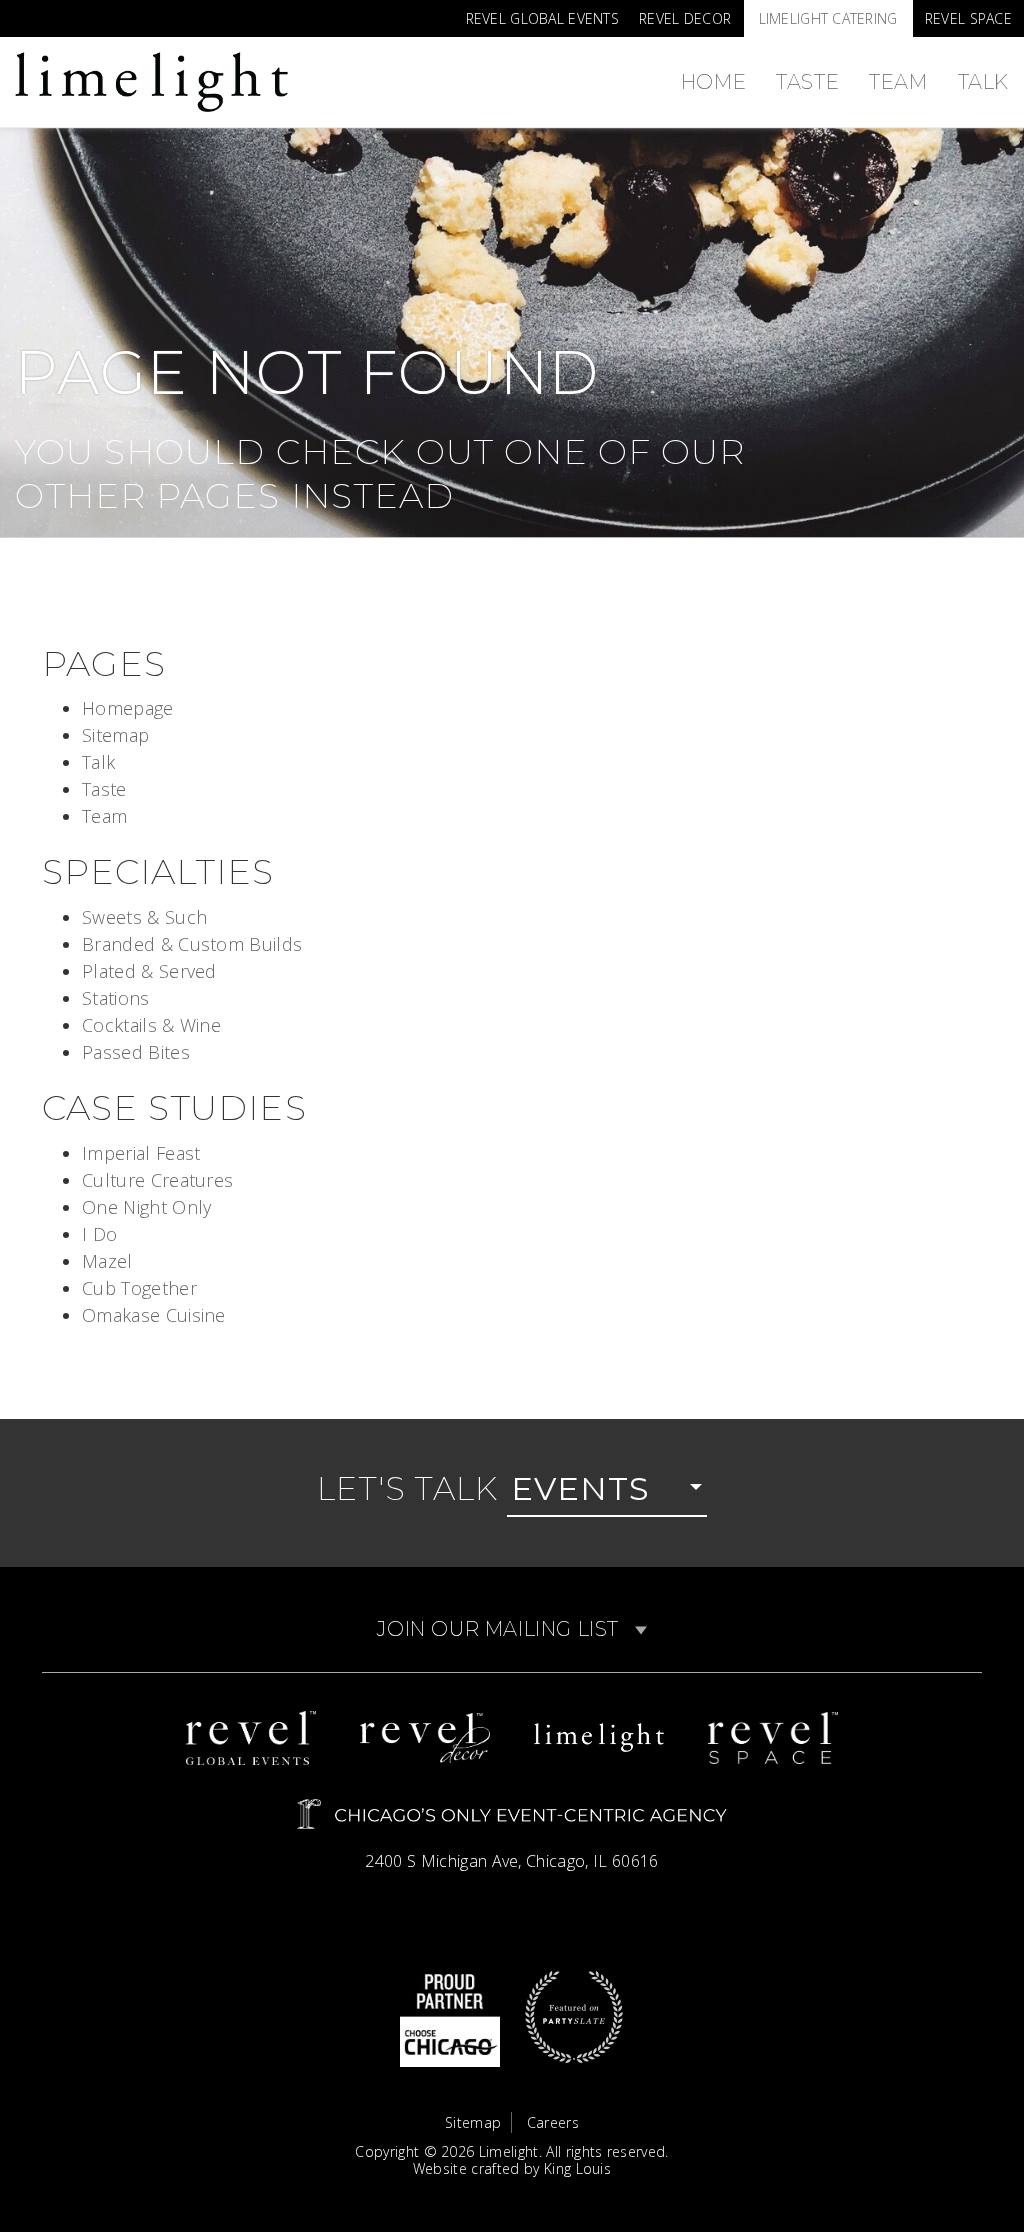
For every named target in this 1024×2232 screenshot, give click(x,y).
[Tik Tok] (35, 8)
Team (898, 82)
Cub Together (139, 1288)
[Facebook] (56, 8)
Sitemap (115, 735)
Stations (116, 998)
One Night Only (146, 1207)
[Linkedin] (96, 8)
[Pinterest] (76, 8)
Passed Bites (136, 1052)
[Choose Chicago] (450, 2015)
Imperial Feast (141, 1153)
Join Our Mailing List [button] (500, 1629)
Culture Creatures (157, 1180)
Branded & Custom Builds (192, 944)
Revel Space (968, 18)
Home (713, 82)
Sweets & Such (144, 917)
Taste (807, 82)
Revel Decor (685, 18)
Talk (983, 82)
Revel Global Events (542, 18)
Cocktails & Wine (151, 1025)
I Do (99, 1234)
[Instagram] (15, 8)
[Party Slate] (574, 2015)
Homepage (128, 708)
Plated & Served (149, 971)
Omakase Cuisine (154, 1315)
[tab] (512, 1629)
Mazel (107, 1261)
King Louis (577, 2168)
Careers (553, 2122)
